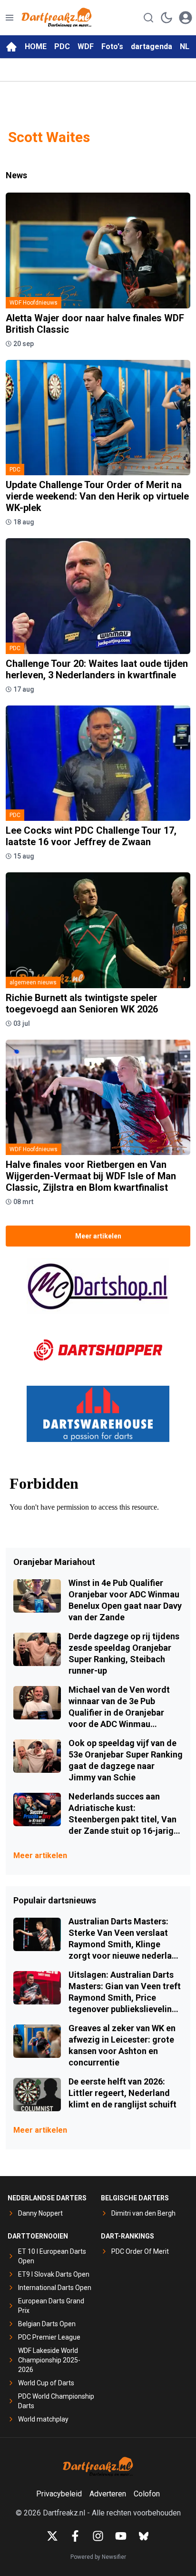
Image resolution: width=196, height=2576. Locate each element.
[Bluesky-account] (144, 2536)
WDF (86, 46)
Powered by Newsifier (98, 2557)
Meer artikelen (98, 1236)
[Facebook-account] (75, 2536)
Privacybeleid (59, 2494)
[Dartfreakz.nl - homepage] (57, 18)
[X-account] (52, 2536)
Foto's (112, 46)
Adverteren (108, 2494)
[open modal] (186, 18)
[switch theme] (167, 18)
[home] (11, 47)
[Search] (148, 18)
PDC (62, 46)
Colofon (147, 2494)
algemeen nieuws (33, 982)
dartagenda (152, 46)
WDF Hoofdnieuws (34, 303)
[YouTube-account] (121, 2536)
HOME (36, 46)
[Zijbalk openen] (10, 18)
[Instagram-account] (98, 2536)
